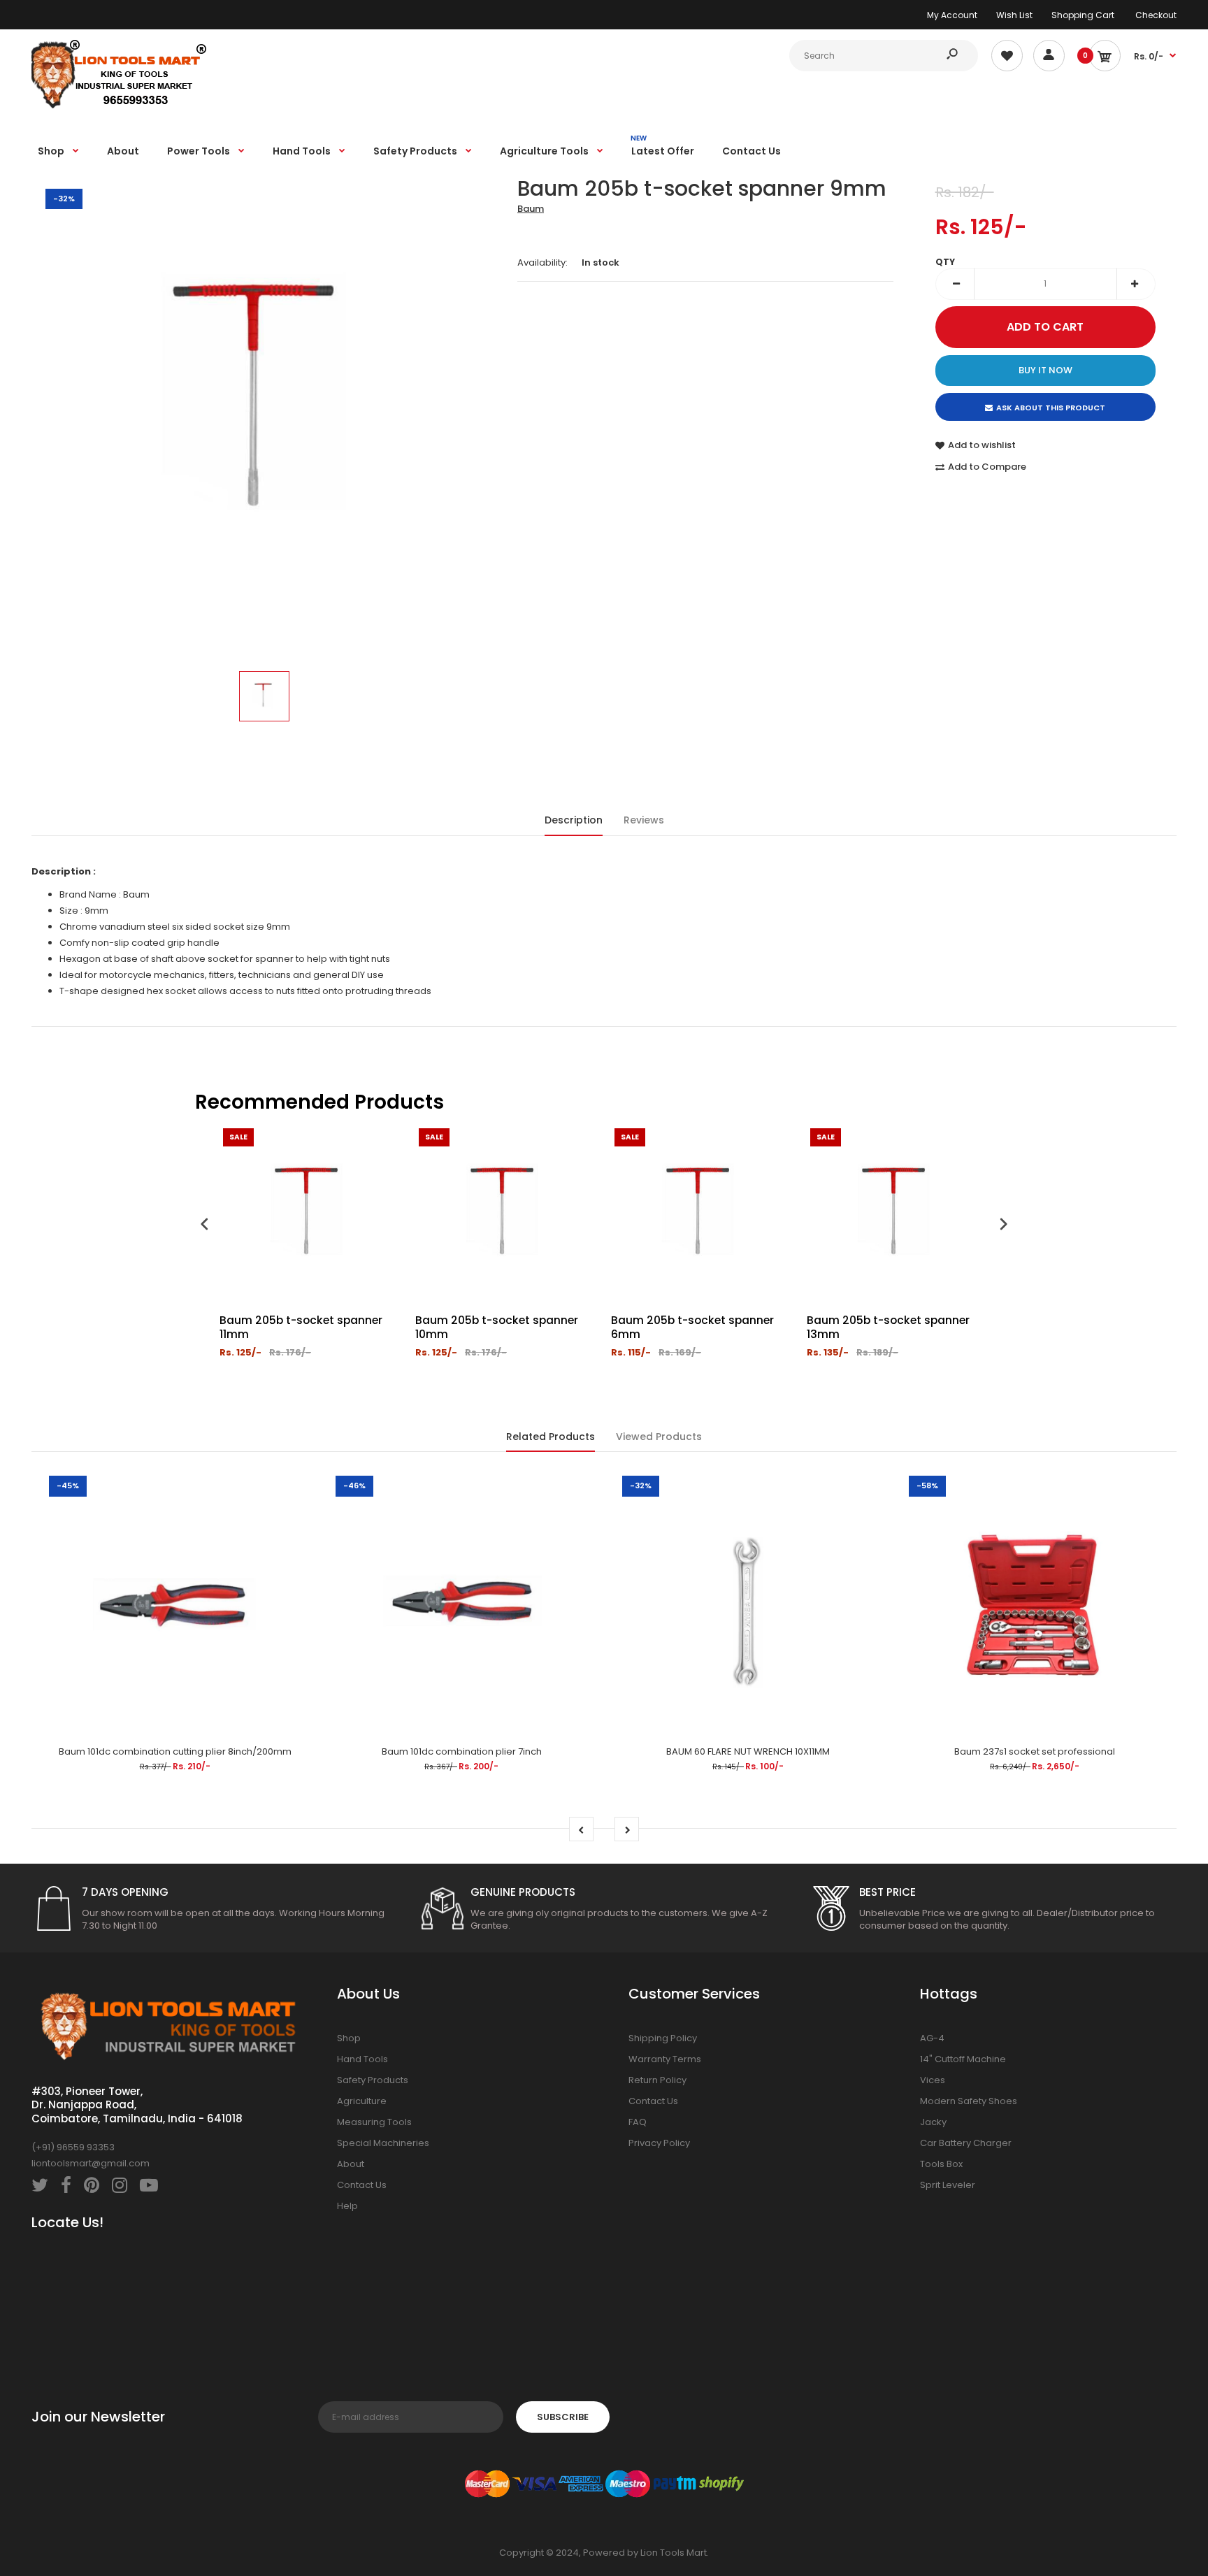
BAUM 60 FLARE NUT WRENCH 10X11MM (748, 1751)
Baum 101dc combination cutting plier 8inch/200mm (175, 1751)
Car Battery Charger (966, 2143)
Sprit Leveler (948, 2185)
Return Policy (657, 2080)
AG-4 (932, 2038)
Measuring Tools (374, 2122)
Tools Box (941, 2164)
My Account (952, 15)
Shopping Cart (1083, 15)
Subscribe (563, 2417)
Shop (349, 2038)
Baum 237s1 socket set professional (1035, 1751)
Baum (531, 209)
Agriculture (362, 2101)
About (351, 2164)
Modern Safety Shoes (969, 2101)
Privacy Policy (659, 2143)
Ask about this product (1051, 408)
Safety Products (373, 2080)
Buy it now (1045, 370)
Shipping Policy (663, 2038)
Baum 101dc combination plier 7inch (462, 1751)
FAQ (638, 2122)
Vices (933, 2080)
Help (347, 2206)
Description (574, 820)
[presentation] (205, 1226)
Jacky (933, 2122)
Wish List (1014, 15)
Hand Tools (362, 2059)
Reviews (644, 820)
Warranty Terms (665, 2059)
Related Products (551, 1437)
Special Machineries (383, 2143)
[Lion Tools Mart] (119, 107)
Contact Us (362, 2185)
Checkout (1156, 15)
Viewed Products (659, 1437)
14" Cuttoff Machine (963, 2059)
